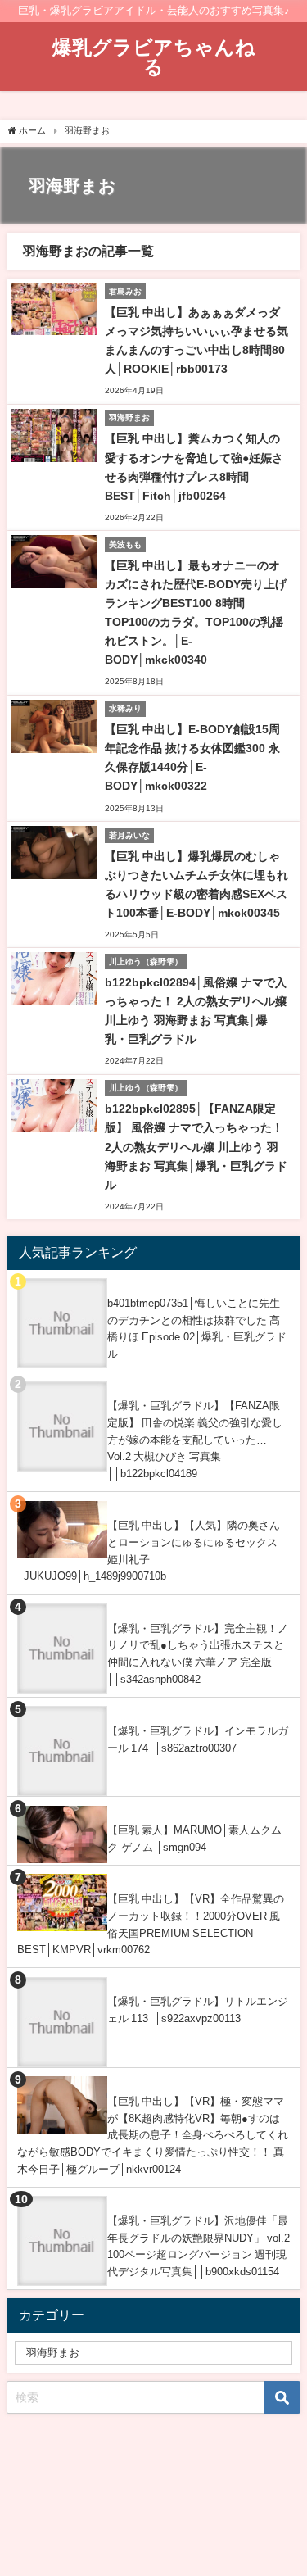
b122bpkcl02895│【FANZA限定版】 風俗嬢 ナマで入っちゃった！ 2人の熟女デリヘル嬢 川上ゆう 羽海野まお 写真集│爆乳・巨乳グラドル (196, 1146)
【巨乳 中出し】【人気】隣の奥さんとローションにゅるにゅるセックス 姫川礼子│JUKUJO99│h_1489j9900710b (149, 1551)
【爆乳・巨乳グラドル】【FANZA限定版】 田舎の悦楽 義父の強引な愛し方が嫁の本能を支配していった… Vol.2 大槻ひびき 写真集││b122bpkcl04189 (195, 1440)
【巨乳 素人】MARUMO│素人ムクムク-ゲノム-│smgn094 (194, 1839)
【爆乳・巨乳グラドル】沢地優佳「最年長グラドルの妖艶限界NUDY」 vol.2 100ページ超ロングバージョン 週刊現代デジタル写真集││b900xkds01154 (199, 2246)
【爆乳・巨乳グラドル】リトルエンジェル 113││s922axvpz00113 (198, 2010)
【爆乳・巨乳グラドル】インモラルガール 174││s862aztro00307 (198, 1739)
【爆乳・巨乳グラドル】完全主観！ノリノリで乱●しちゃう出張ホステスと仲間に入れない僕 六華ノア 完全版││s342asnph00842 (198, 1654)
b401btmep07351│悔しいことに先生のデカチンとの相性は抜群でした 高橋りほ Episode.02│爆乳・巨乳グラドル (197, 1329)
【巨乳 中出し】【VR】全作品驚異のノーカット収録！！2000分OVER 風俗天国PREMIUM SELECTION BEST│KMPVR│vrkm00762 (151, 1924)
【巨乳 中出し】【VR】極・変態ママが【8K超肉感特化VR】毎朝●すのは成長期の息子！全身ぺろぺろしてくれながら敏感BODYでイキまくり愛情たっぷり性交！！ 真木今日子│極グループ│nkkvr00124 (153, 2135)
